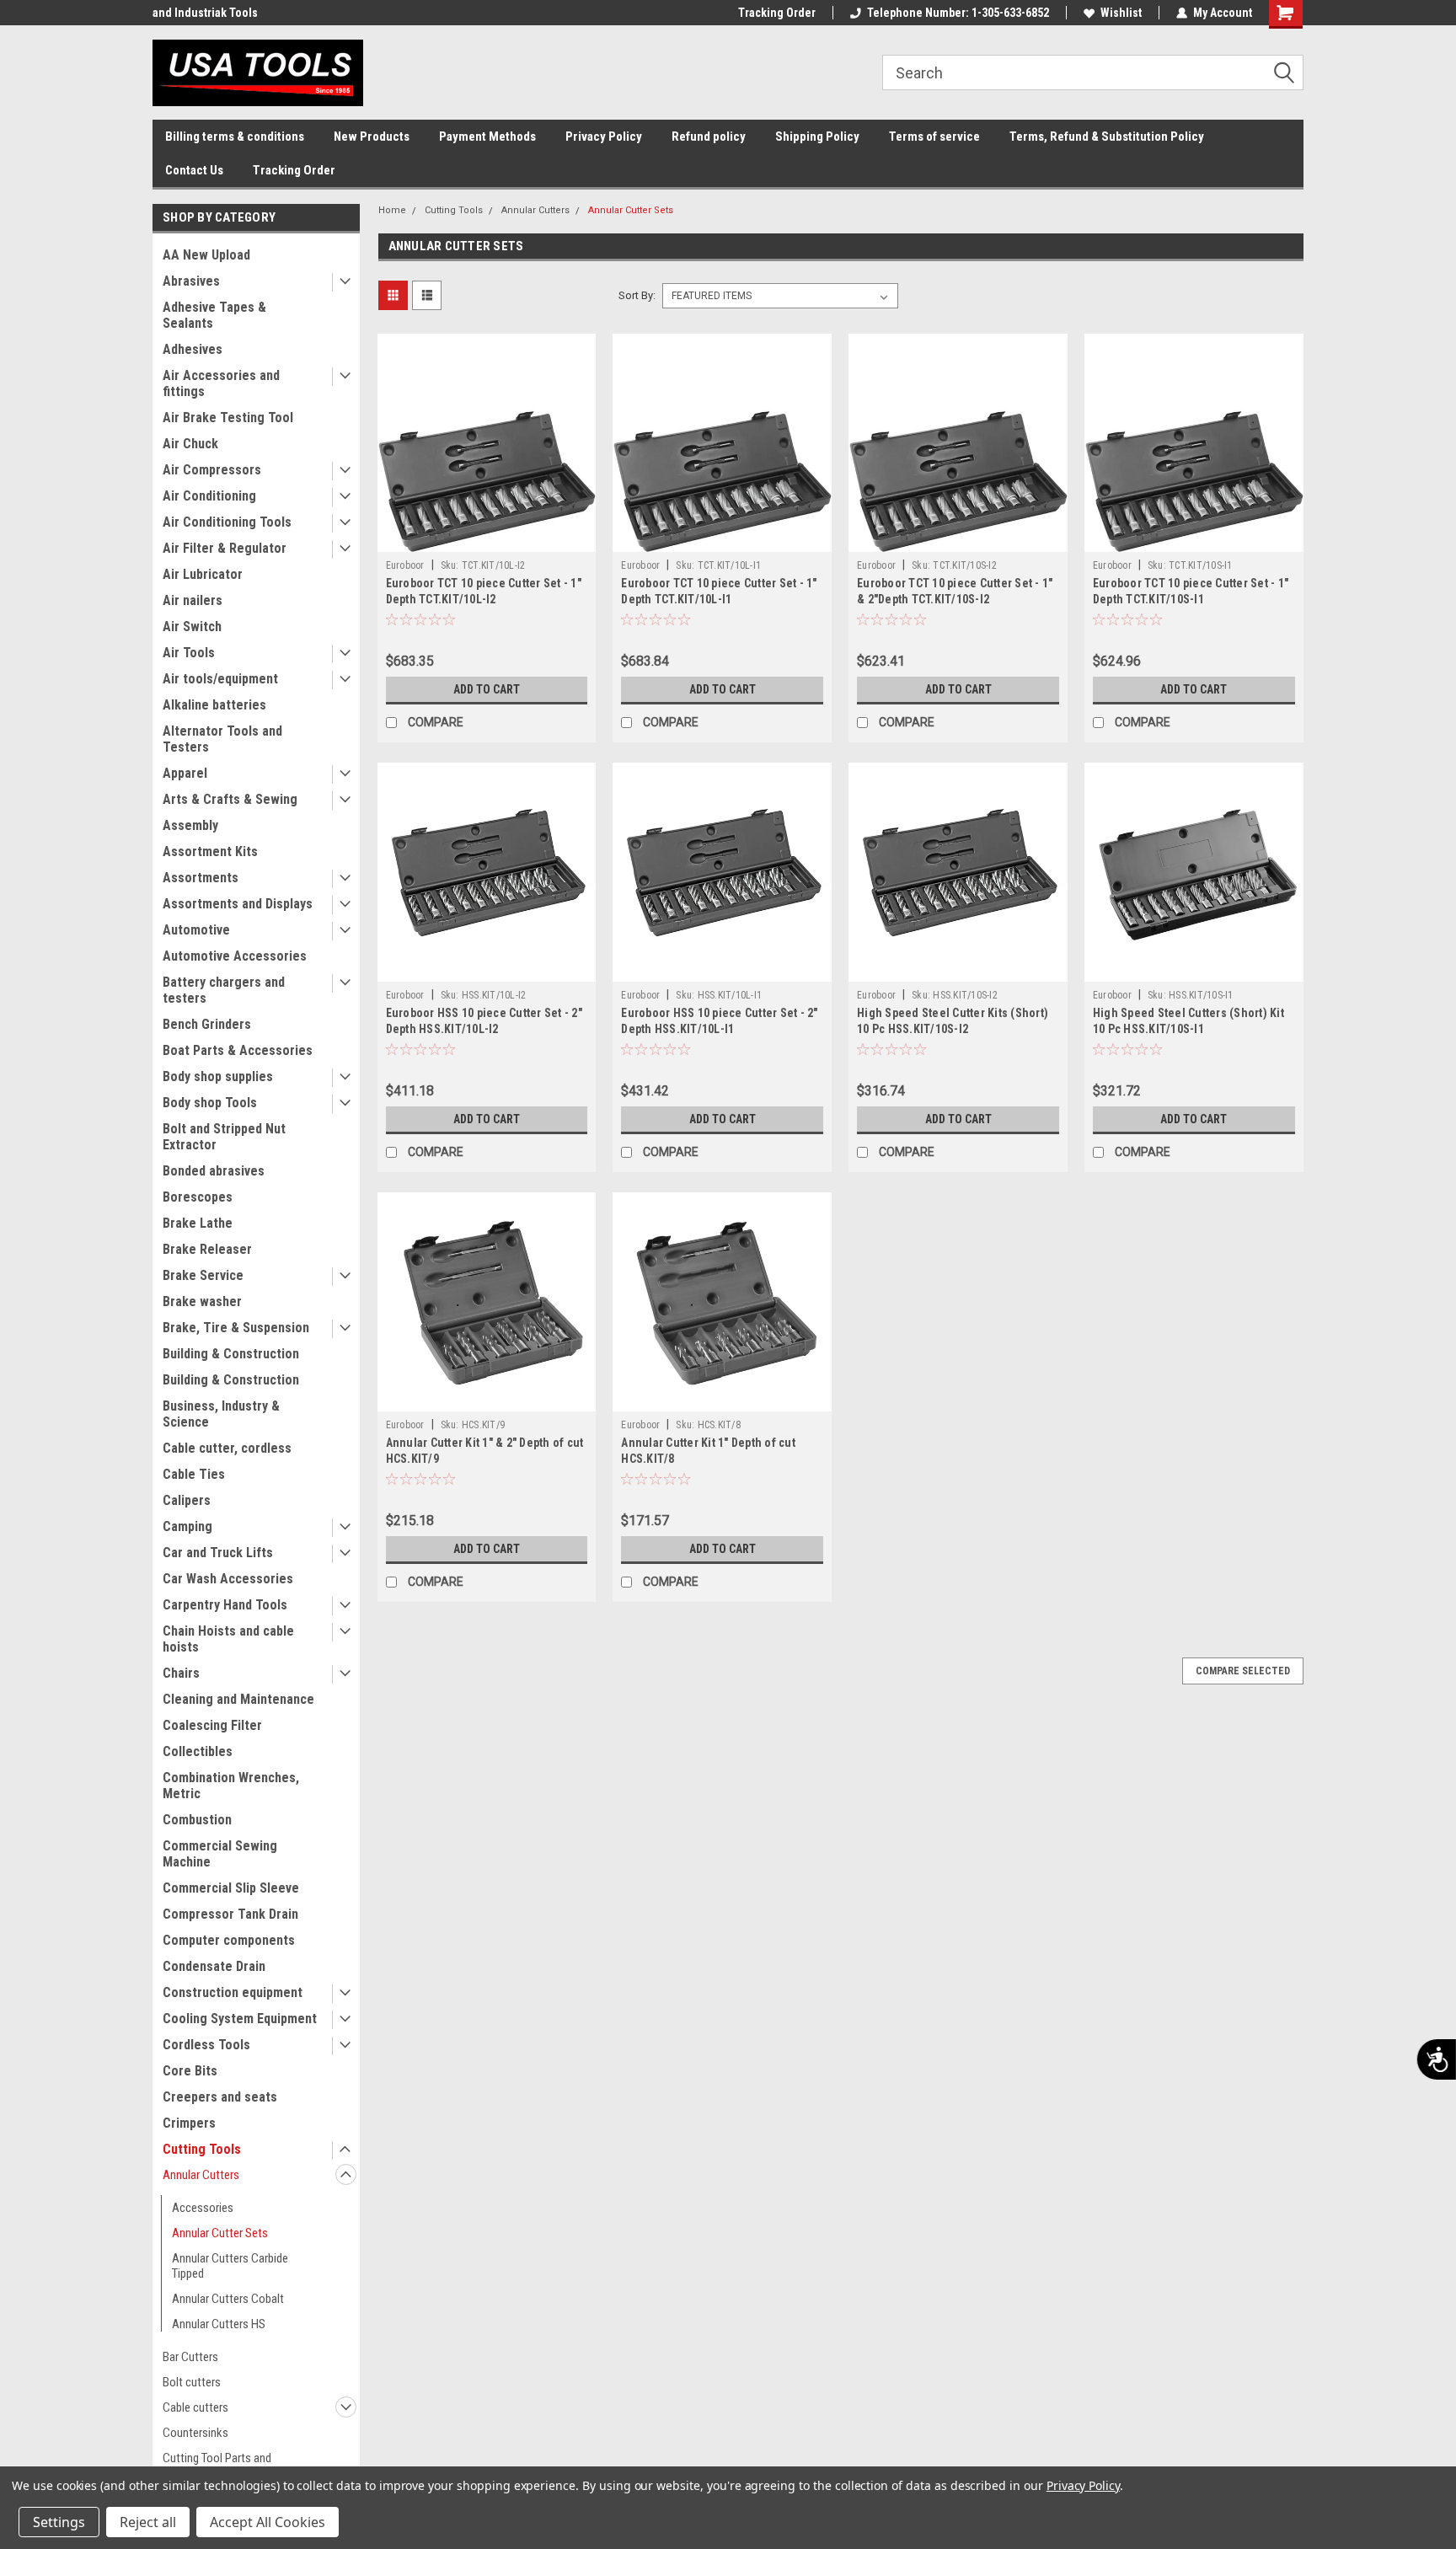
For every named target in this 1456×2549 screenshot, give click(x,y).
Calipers (187, 1500)
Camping (187, 1526)
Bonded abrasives (214, 1171)
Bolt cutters (192, 2382)
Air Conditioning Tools (227, 522)
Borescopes (198, 1197)
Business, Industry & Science (221, 1414)
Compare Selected (1243, 1671)
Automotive (196, 930)
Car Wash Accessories (228, 1579)
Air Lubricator (203, 574)
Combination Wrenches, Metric (231, 1786)
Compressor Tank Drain (230, 1914)
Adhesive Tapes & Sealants (214, 315)
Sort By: (637, 295)
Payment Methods (487, 137)
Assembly (190, 825)
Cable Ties (194, 1474)
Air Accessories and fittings (221, 383)
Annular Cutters (201, 2175)
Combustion (197, 1820)
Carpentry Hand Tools (225, 1605)
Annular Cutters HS (219, 2324)
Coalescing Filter (212, 1725)
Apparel (185, 773)
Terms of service (934, 137)
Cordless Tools (206, 2045)
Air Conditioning (209, 496)
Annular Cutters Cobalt (228, 2299)
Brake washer (202, 1301)
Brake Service (203, 1275)
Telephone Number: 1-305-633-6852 (958, 13)
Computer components (229, 1940)
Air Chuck (190, 444)
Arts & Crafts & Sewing (230, 799)
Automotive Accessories (235, 956)
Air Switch (192, 627)
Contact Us (194, 170)
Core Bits (190, 2071)
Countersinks (195, 2433)
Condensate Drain (214, 1966)
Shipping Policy (817, 137)
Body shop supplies (218, 1076)
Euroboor (405, 565)
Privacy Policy (604, 137)
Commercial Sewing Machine (220, 1854)
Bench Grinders (207, 1024)
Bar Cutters (190, 2357)
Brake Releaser (207, 1249)
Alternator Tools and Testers (222, 739)
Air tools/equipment (220, 679)
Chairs (181, 1673)
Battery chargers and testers (224, 990)
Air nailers (193, 600)
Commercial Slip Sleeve (231, 1888)
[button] (1290, 73)
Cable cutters (195, 2407)
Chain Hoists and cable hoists (228, 1639)
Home (392, 210)
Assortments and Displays (238, 904)
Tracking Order (777, 13)
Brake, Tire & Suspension (236, 1328)
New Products (372, 137)
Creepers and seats (220, 2097)
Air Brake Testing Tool (228, 418)
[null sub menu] (341, 283)
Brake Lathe (198, 1223)
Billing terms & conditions (235, 137)
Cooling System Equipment (240, 2019)
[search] (1093, 72)
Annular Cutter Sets (220, 2233)
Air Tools (189, 653)
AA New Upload (206, 255)
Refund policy (709, 137)
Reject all (148, 2522)
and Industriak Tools (205, 13)
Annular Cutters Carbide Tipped (230, 2266)
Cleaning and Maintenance (238, 1699)
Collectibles (198, 1751)
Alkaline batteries (214, 705)
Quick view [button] (486, 539)
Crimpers (189, 2123)
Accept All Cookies (268, 2522)
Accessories (203, 2208)
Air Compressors (212, 470)
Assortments (201, 878)
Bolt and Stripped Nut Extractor (224, 1137)
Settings (59, 2522)
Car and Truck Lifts (218, 1553)
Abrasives (191, 281)
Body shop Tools (210, 1103)
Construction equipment (233, 1992)
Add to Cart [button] (487, 689)
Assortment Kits (210, 851)
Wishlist (1121, 13)
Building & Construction (231, 1354)
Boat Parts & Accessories (238, 1050)
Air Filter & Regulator (225, 548)
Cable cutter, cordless (227, 1448)
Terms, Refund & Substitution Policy (1107, 137)
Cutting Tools (202, 2149)
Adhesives (193, 349)
